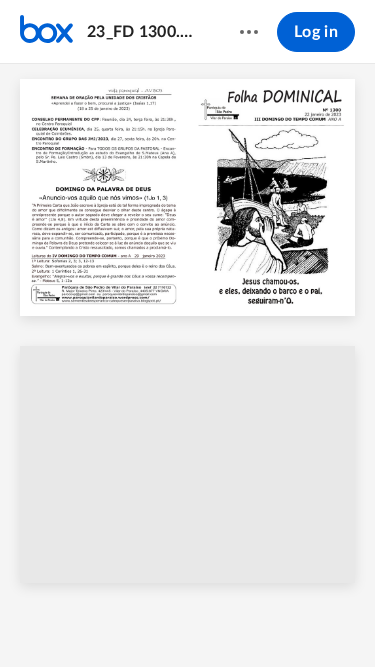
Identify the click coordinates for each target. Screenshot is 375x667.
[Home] (46, 32)
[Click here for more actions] (249, 32)
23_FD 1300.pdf (144, 32)
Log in (316, 32)
